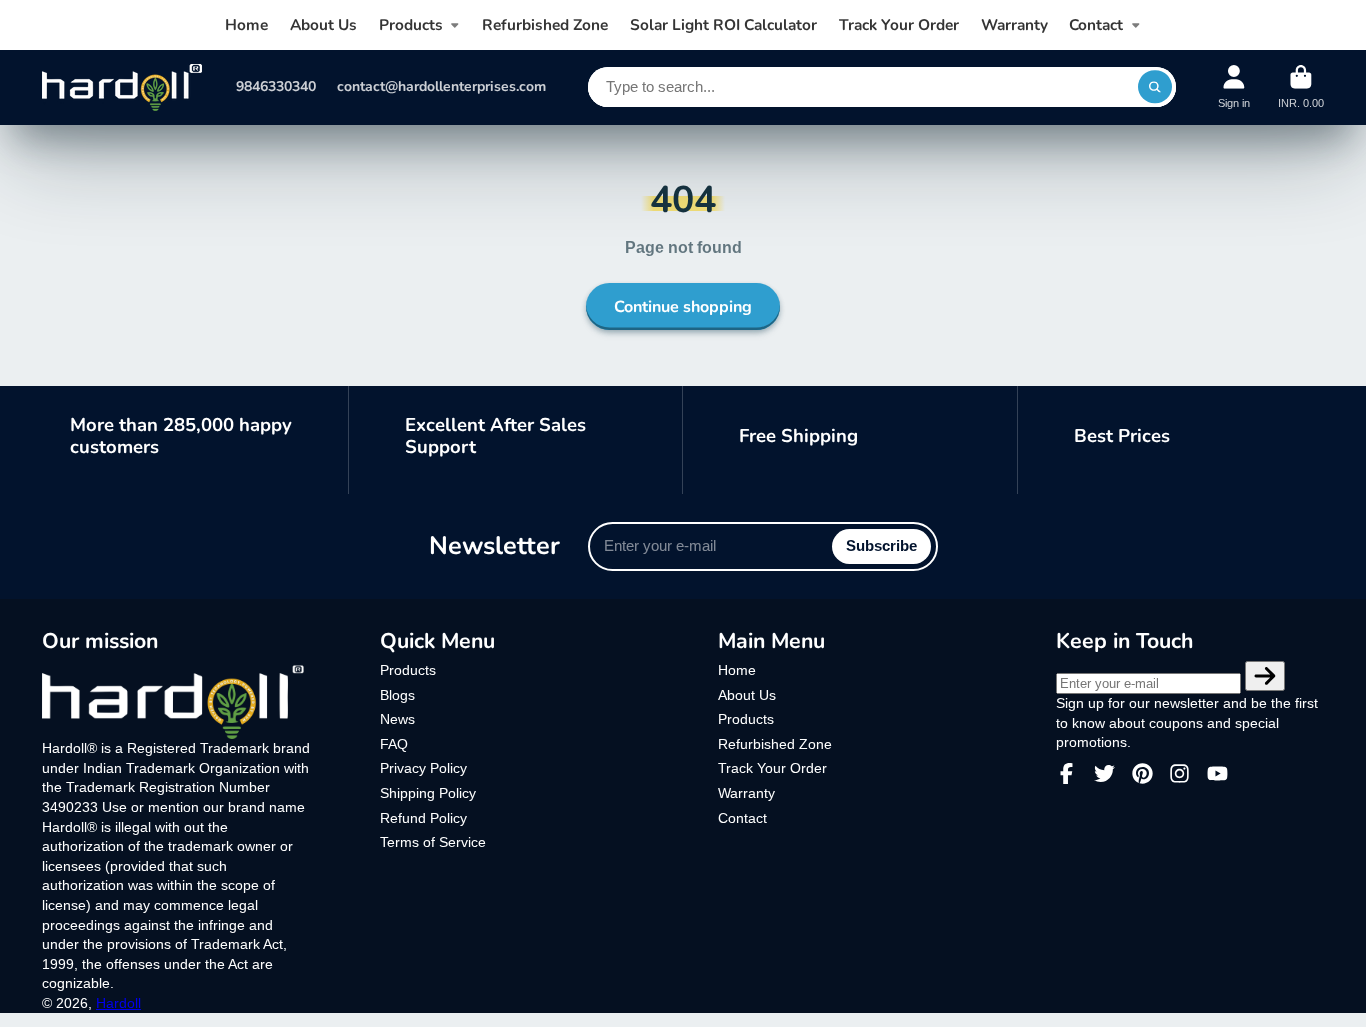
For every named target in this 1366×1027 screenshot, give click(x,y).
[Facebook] (1066, 773)
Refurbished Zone (545, 24)
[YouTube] (1217, 773)
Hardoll (118, 1003)
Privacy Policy (423, 768)
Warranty (1014, 24)
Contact (1096, 24)
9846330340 (276, 86)
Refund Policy (423, 818)
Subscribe (881, 545)
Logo (122, 87)
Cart (1301, 86)
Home (246, 24)
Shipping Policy (428, 793)
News (397, 719)
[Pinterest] (1142, 773)
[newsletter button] (1265, 676)
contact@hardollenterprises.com (441, 86)
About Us (323, 24)
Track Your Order (899, 24)
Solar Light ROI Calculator (723, 24)
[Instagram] (1179, 773)
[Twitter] (1104, 773)
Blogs (397, 695)
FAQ (394, 744)
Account (1234, 86)
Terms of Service (433, 842)
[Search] (1155, 87)
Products (411, 24)
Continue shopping (683, 307)
